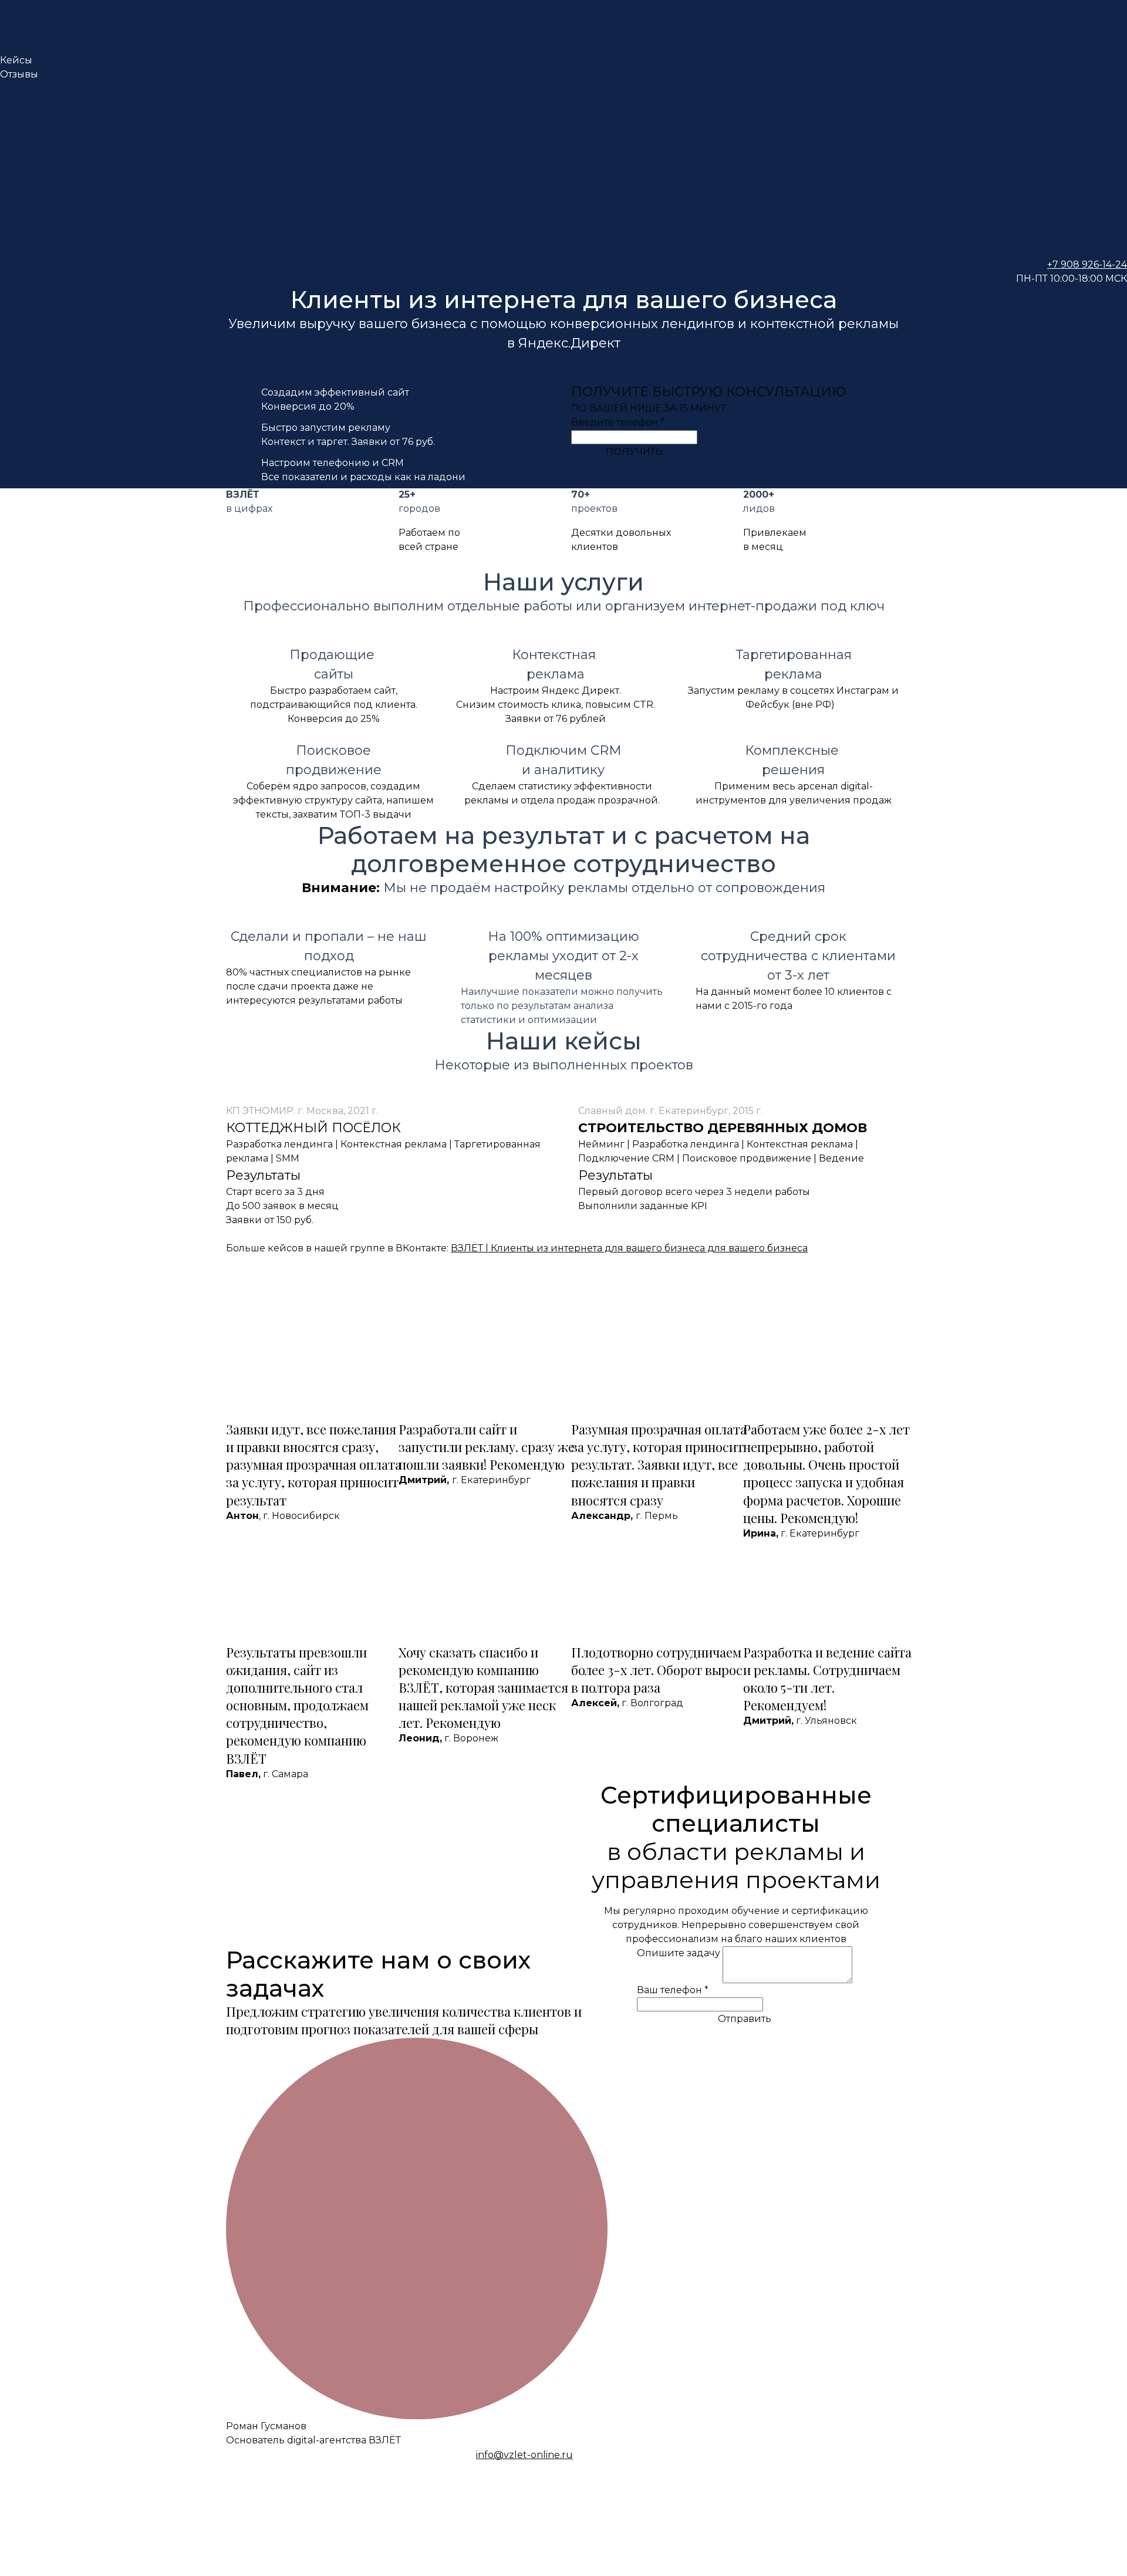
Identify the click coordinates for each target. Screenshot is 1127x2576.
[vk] (563, 126)
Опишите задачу (680, 1953)
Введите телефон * (618, 422)
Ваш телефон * (673, 1990)
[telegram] (563, 214)
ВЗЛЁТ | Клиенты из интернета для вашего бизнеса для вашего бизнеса (629, 1248)
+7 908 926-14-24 (1087, 264)
